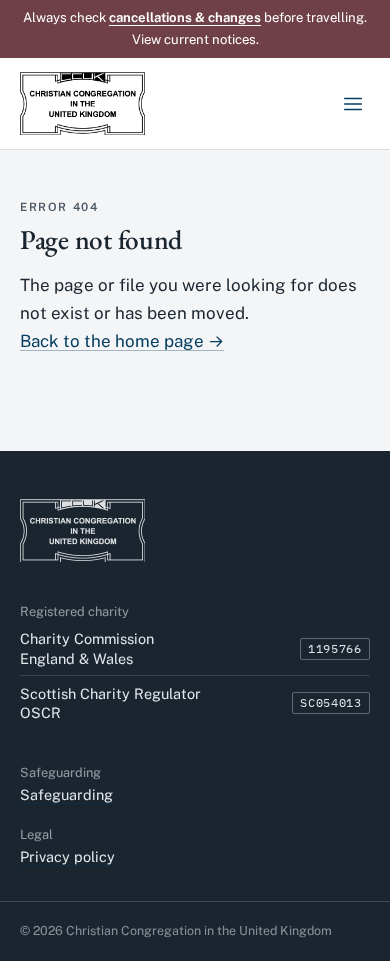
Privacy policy (67, 856)
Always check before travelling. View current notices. (195, 28)
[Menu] (352, 103)
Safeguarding (66, 794)
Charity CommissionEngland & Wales (87, 648)
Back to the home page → (122, 341)
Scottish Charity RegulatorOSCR (110, 703)
